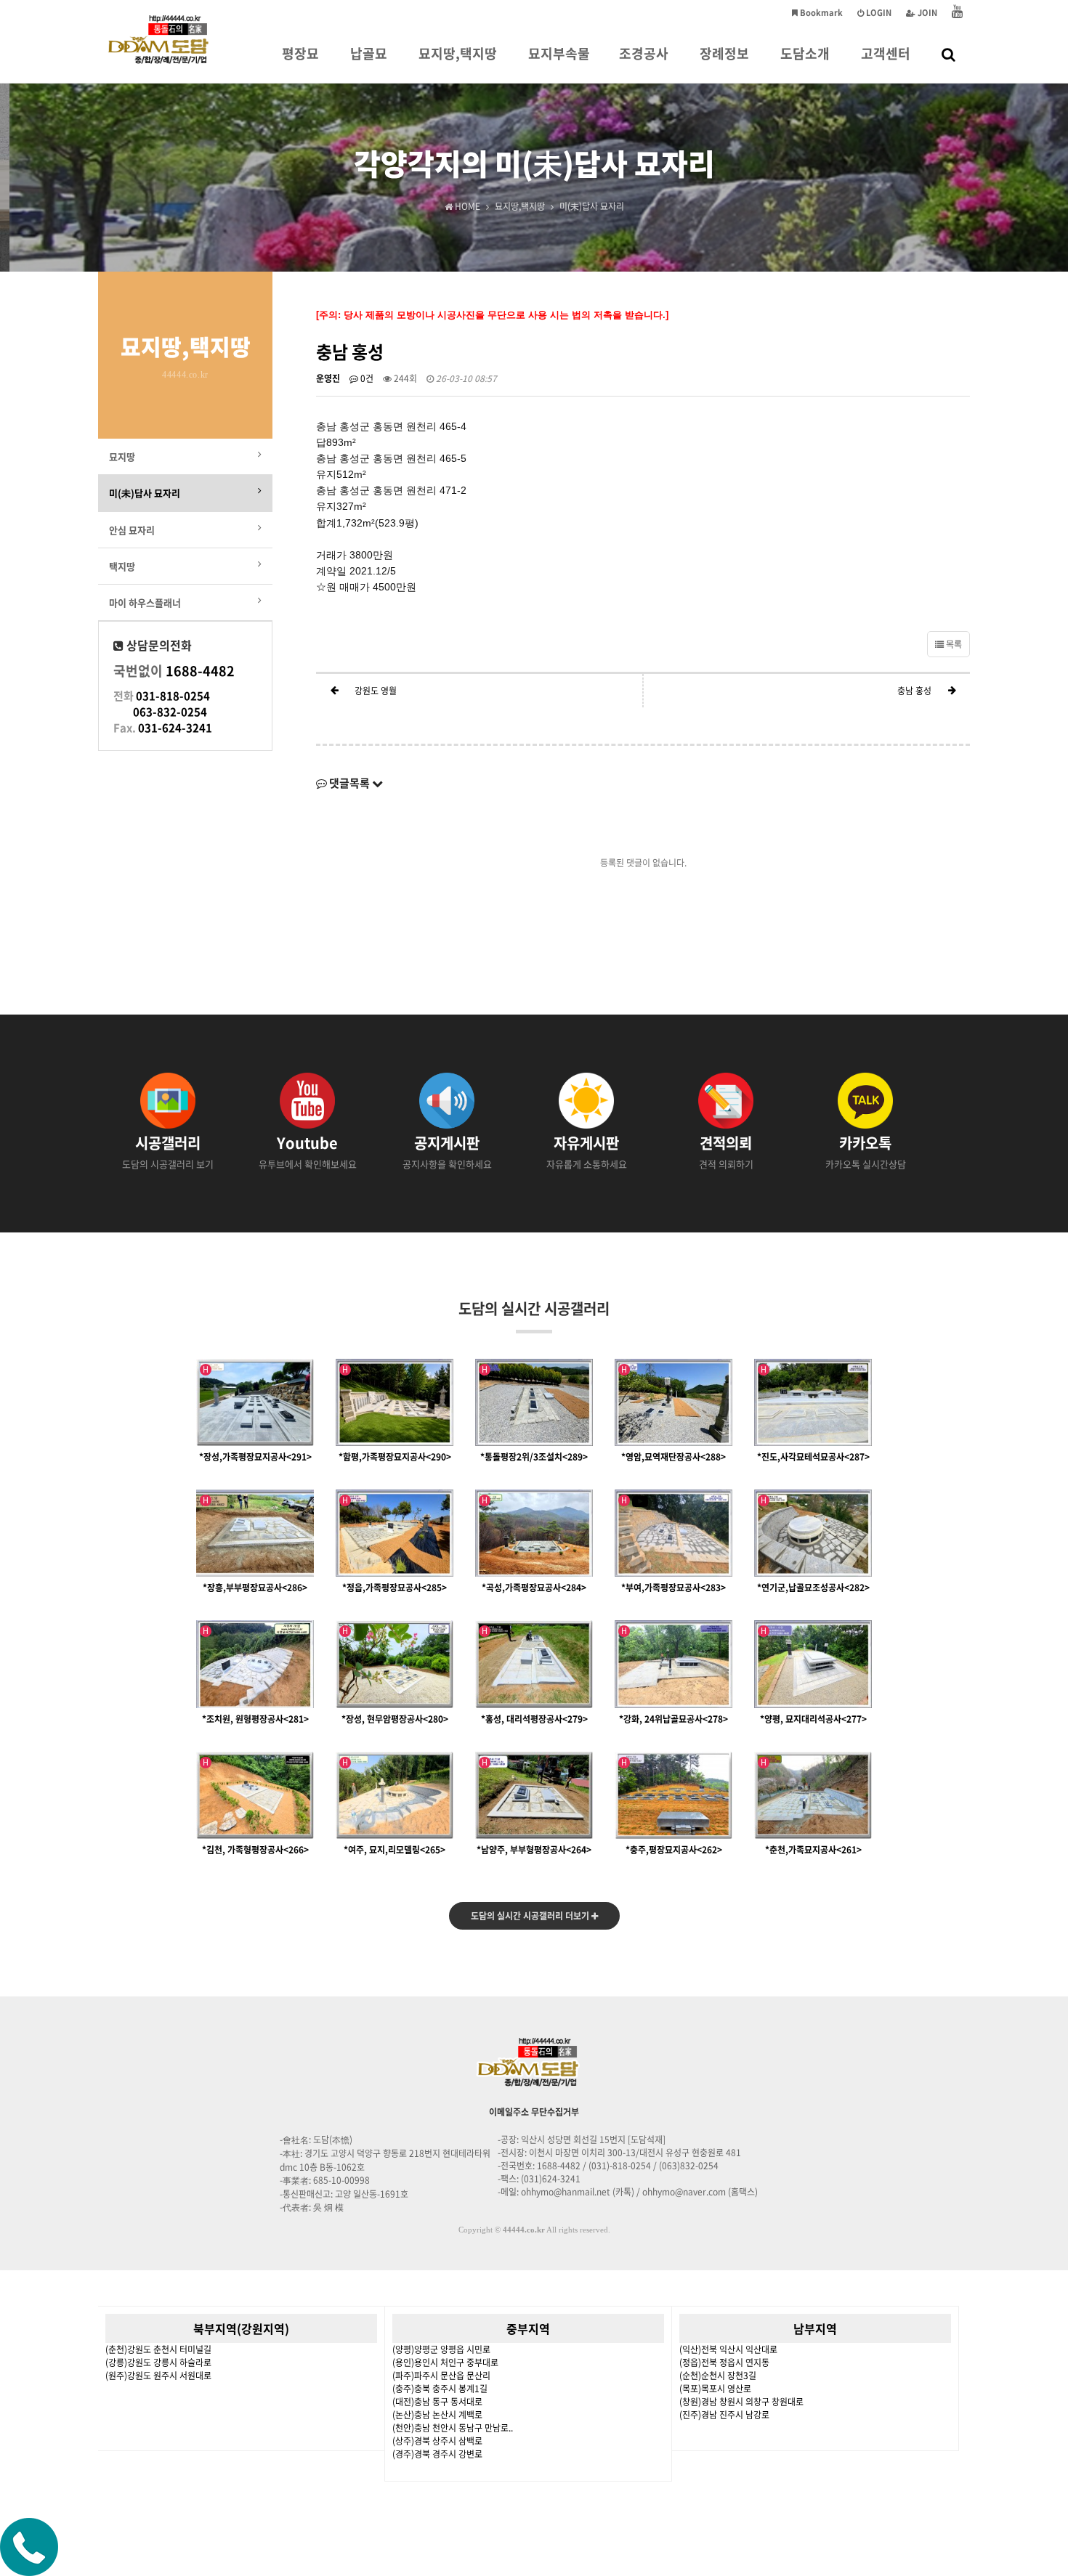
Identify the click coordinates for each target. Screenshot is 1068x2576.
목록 (953, 644)
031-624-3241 (175, 728)
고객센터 (886, 53)
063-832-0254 (170, 712)
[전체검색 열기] (948, 54)
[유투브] (957, 13)
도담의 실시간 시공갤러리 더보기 (531, 1916)
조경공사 (644, 53)
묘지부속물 (559, 53)
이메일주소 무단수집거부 (534, 2112)
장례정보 (724, 53)
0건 (366, 378)
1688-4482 (200, 671)
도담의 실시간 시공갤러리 (534, 1308)
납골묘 (369, 53)
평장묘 (300, 53)
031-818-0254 (173, 696)
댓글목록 (349, 783)
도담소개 (805, 53)
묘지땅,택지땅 (458, 53)
